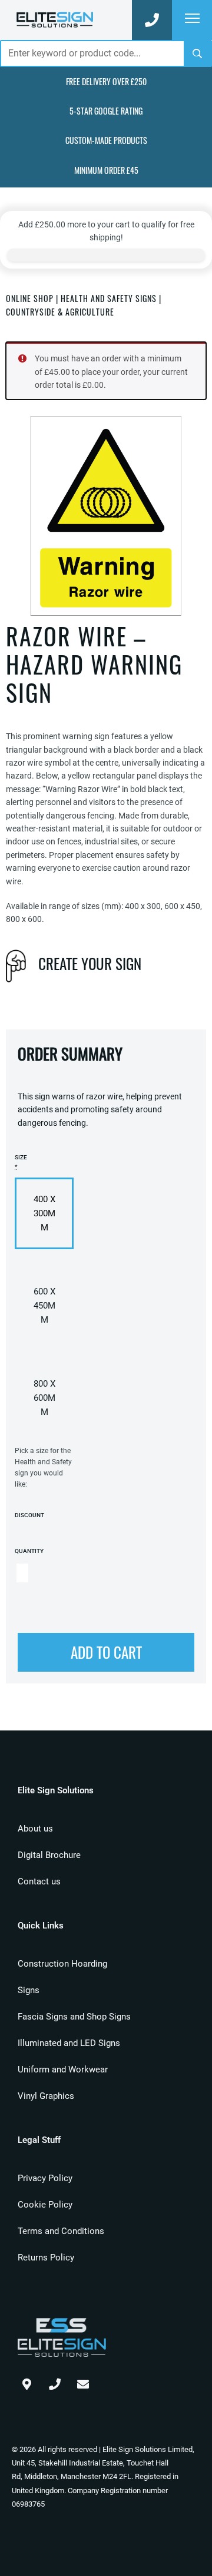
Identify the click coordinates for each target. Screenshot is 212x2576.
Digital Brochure (49, 1855)
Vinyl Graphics (46, 2096)
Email (83, 2382)
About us (35, 1829)
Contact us (39, 1881)
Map (26, 2382)
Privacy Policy (45, 2178)
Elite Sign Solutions (55, 20)
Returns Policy (46, 2258)
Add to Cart (106, 1652)
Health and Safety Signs (109, 298)
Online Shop (30, 298)
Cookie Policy (45, 2205)
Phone (55, 2382)
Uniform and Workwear (63, 2069)
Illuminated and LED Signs (69, 2043)
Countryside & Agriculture (60, 312)
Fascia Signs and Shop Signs (74, 2017)
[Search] (197, 53)
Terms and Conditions (61, 2231)
